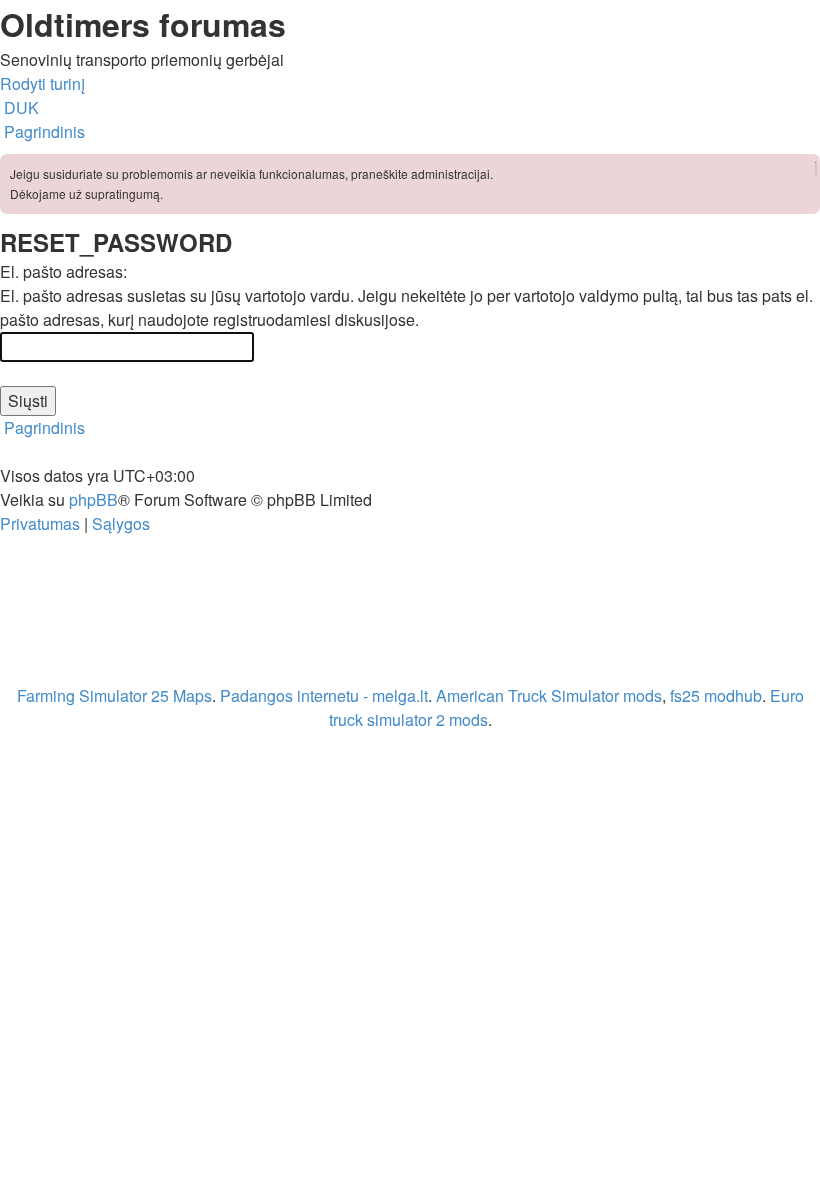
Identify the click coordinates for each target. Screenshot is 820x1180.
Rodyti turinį (42, 83)
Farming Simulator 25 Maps (114, 695)
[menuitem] (19, 107)
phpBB (93, 499)
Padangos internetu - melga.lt (324, 695)
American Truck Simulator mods (549, 695)
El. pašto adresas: (63, 271)
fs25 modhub (716, 695)
